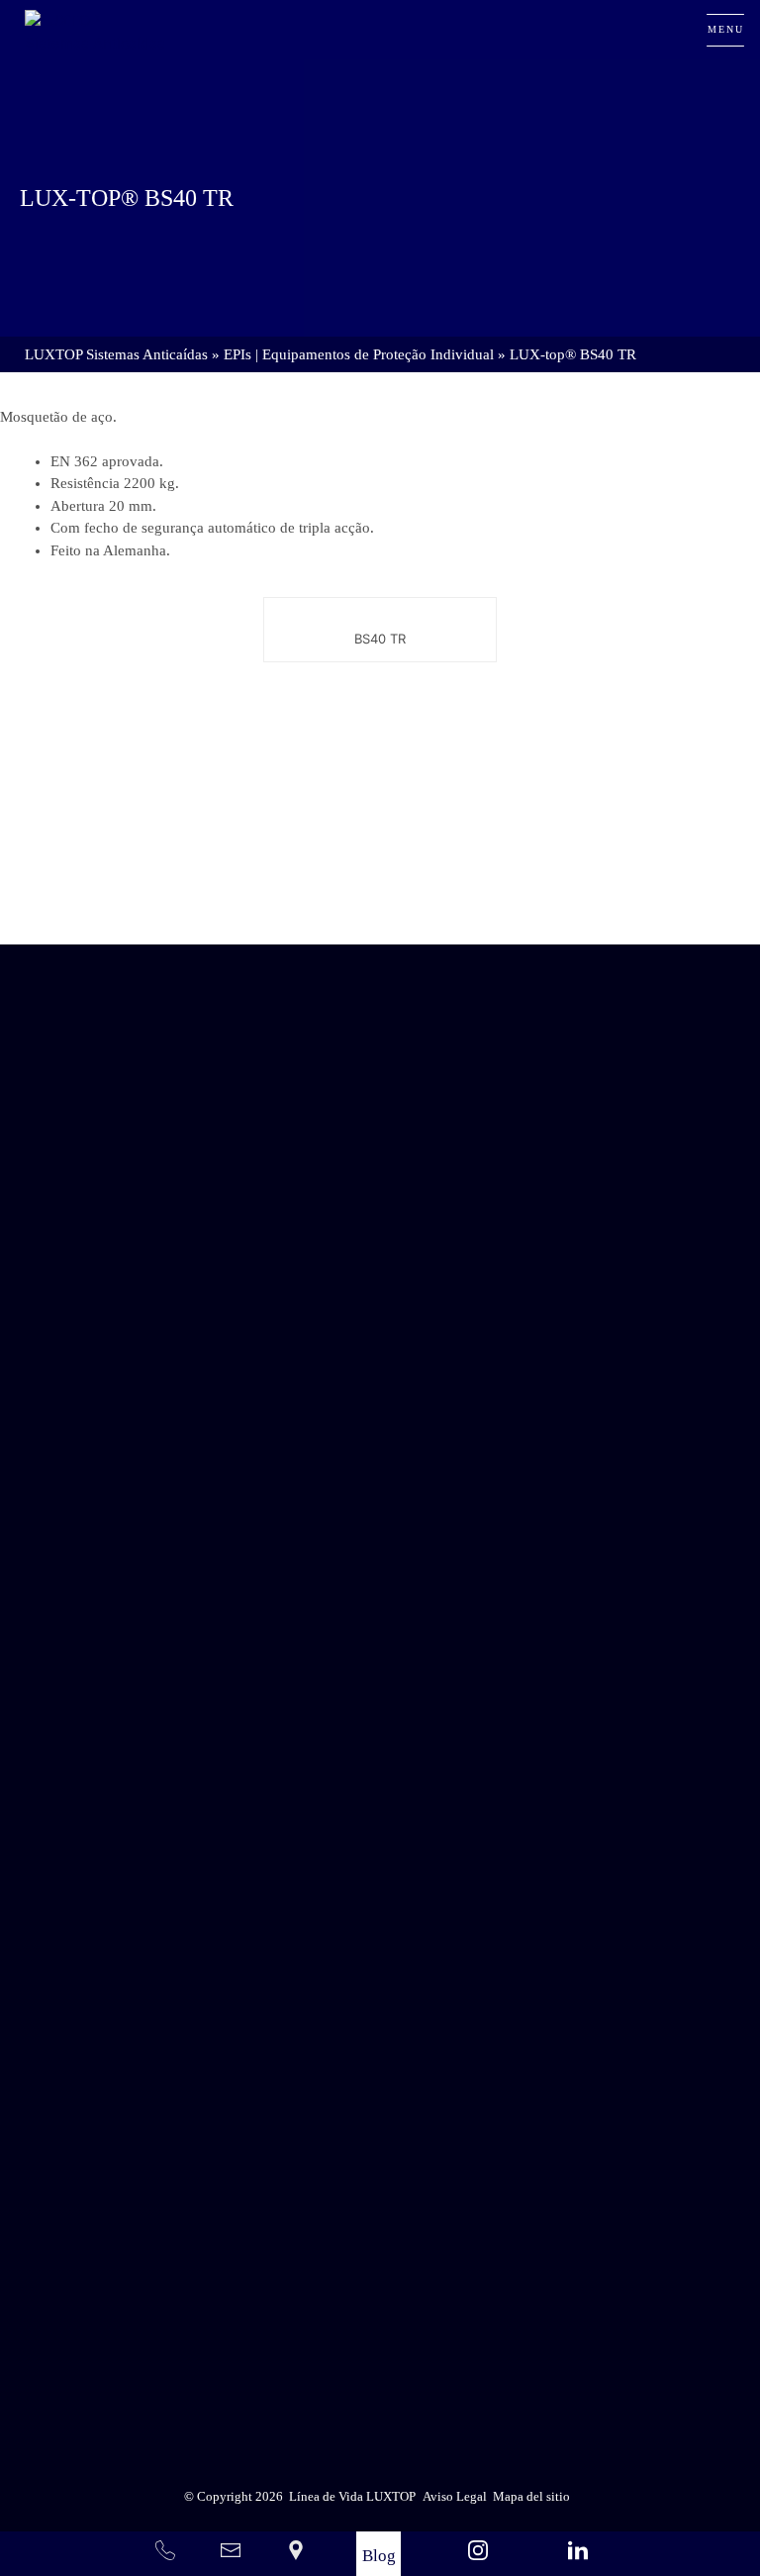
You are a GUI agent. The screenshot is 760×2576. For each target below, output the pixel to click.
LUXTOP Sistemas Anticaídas (116, 354)
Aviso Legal (426, 2225)
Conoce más (380, 889)
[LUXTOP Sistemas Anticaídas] (96, 30)
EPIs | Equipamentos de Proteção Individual (359, 354)
